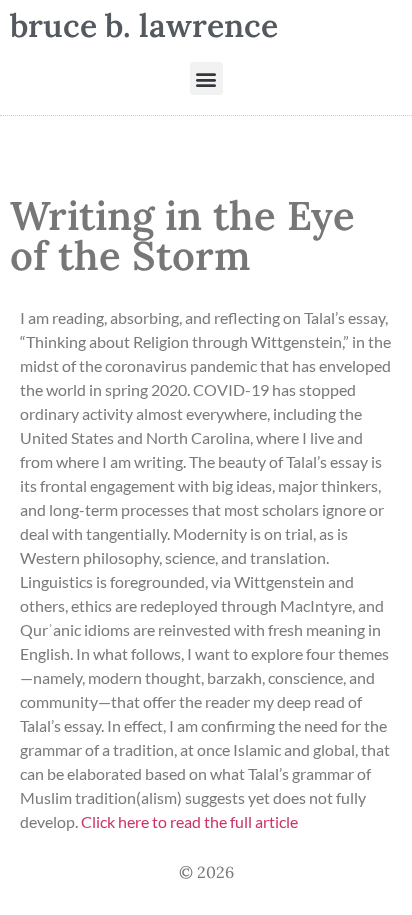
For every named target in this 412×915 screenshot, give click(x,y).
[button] (206, 78)
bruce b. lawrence (144, 25)
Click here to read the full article (189, 821)
